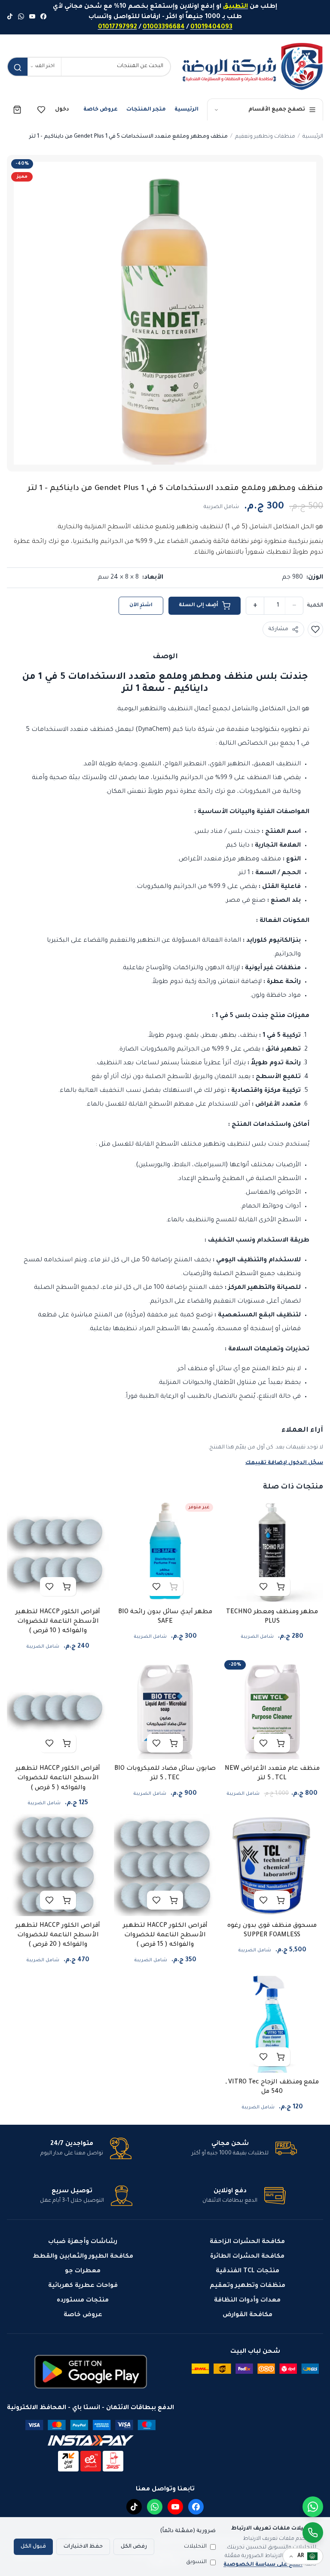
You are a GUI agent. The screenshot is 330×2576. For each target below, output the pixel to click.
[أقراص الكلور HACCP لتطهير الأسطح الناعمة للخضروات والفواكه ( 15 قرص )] (165, 1865)
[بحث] (18, 68)
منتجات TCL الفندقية (247, 2271)
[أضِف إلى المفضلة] (315, 629)
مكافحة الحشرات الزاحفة (247, 2242)
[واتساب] (21, 17)
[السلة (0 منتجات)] (17, 110)
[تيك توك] (10, 17)
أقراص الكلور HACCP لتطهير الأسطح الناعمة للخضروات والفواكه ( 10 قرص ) (58, 1622)
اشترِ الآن (141, 605)
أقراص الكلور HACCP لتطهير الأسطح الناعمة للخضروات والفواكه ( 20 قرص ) (58, 1936)
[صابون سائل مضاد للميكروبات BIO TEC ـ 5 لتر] (165, 1708)
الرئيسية (186, 110)
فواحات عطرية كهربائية (83, 2286)
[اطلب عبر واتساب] (313, 2533)
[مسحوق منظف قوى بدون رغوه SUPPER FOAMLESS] (272, 1865)
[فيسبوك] (43, 17)
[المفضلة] (41, 110)
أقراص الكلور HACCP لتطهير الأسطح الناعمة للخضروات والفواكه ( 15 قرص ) (165, 1936)
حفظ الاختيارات (83, 2547)
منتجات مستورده (83, 2301)
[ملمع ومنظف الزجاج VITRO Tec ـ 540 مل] (272, 2022)
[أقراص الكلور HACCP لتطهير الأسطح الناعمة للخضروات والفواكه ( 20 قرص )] (58, 1865)
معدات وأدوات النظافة (247, 2301)
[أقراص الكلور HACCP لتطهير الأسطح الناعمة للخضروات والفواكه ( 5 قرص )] (58, 1708)
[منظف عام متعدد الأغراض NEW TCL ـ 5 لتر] (272, 1708)
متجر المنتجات (146, 110)
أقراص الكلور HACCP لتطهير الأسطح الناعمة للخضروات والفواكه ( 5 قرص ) (58, 1779)
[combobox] (116, 67)
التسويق (196, 2562)
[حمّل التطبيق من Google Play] (91, 2372)
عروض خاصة (101, 110)
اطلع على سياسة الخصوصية (263, 2565)
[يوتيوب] (32, 17)
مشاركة (278, 629)
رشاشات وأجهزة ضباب (83, 2242)
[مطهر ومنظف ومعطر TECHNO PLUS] (272, 1551)
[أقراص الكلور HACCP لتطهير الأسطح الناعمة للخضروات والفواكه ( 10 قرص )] (58, 1551)
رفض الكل (134, 2547)
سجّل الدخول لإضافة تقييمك (284, 1463)
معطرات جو (83, 2271)
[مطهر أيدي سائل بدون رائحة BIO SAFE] (165, 1551)
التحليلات (195, 2547)
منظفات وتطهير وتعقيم (265, 137)
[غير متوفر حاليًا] (174, 1587)
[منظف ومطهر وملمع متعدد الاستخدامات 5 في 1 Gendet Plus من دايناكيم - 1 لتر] (165, 313)
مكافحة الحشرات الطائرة (247, 2257)
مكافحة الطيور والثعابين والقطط (83, 2257)
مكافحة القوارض (247, 2315)
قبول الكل (33, 2547)
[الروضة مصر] (252, 66)
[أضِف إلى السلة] (281, 1587)
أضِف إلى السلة (199, 605)
